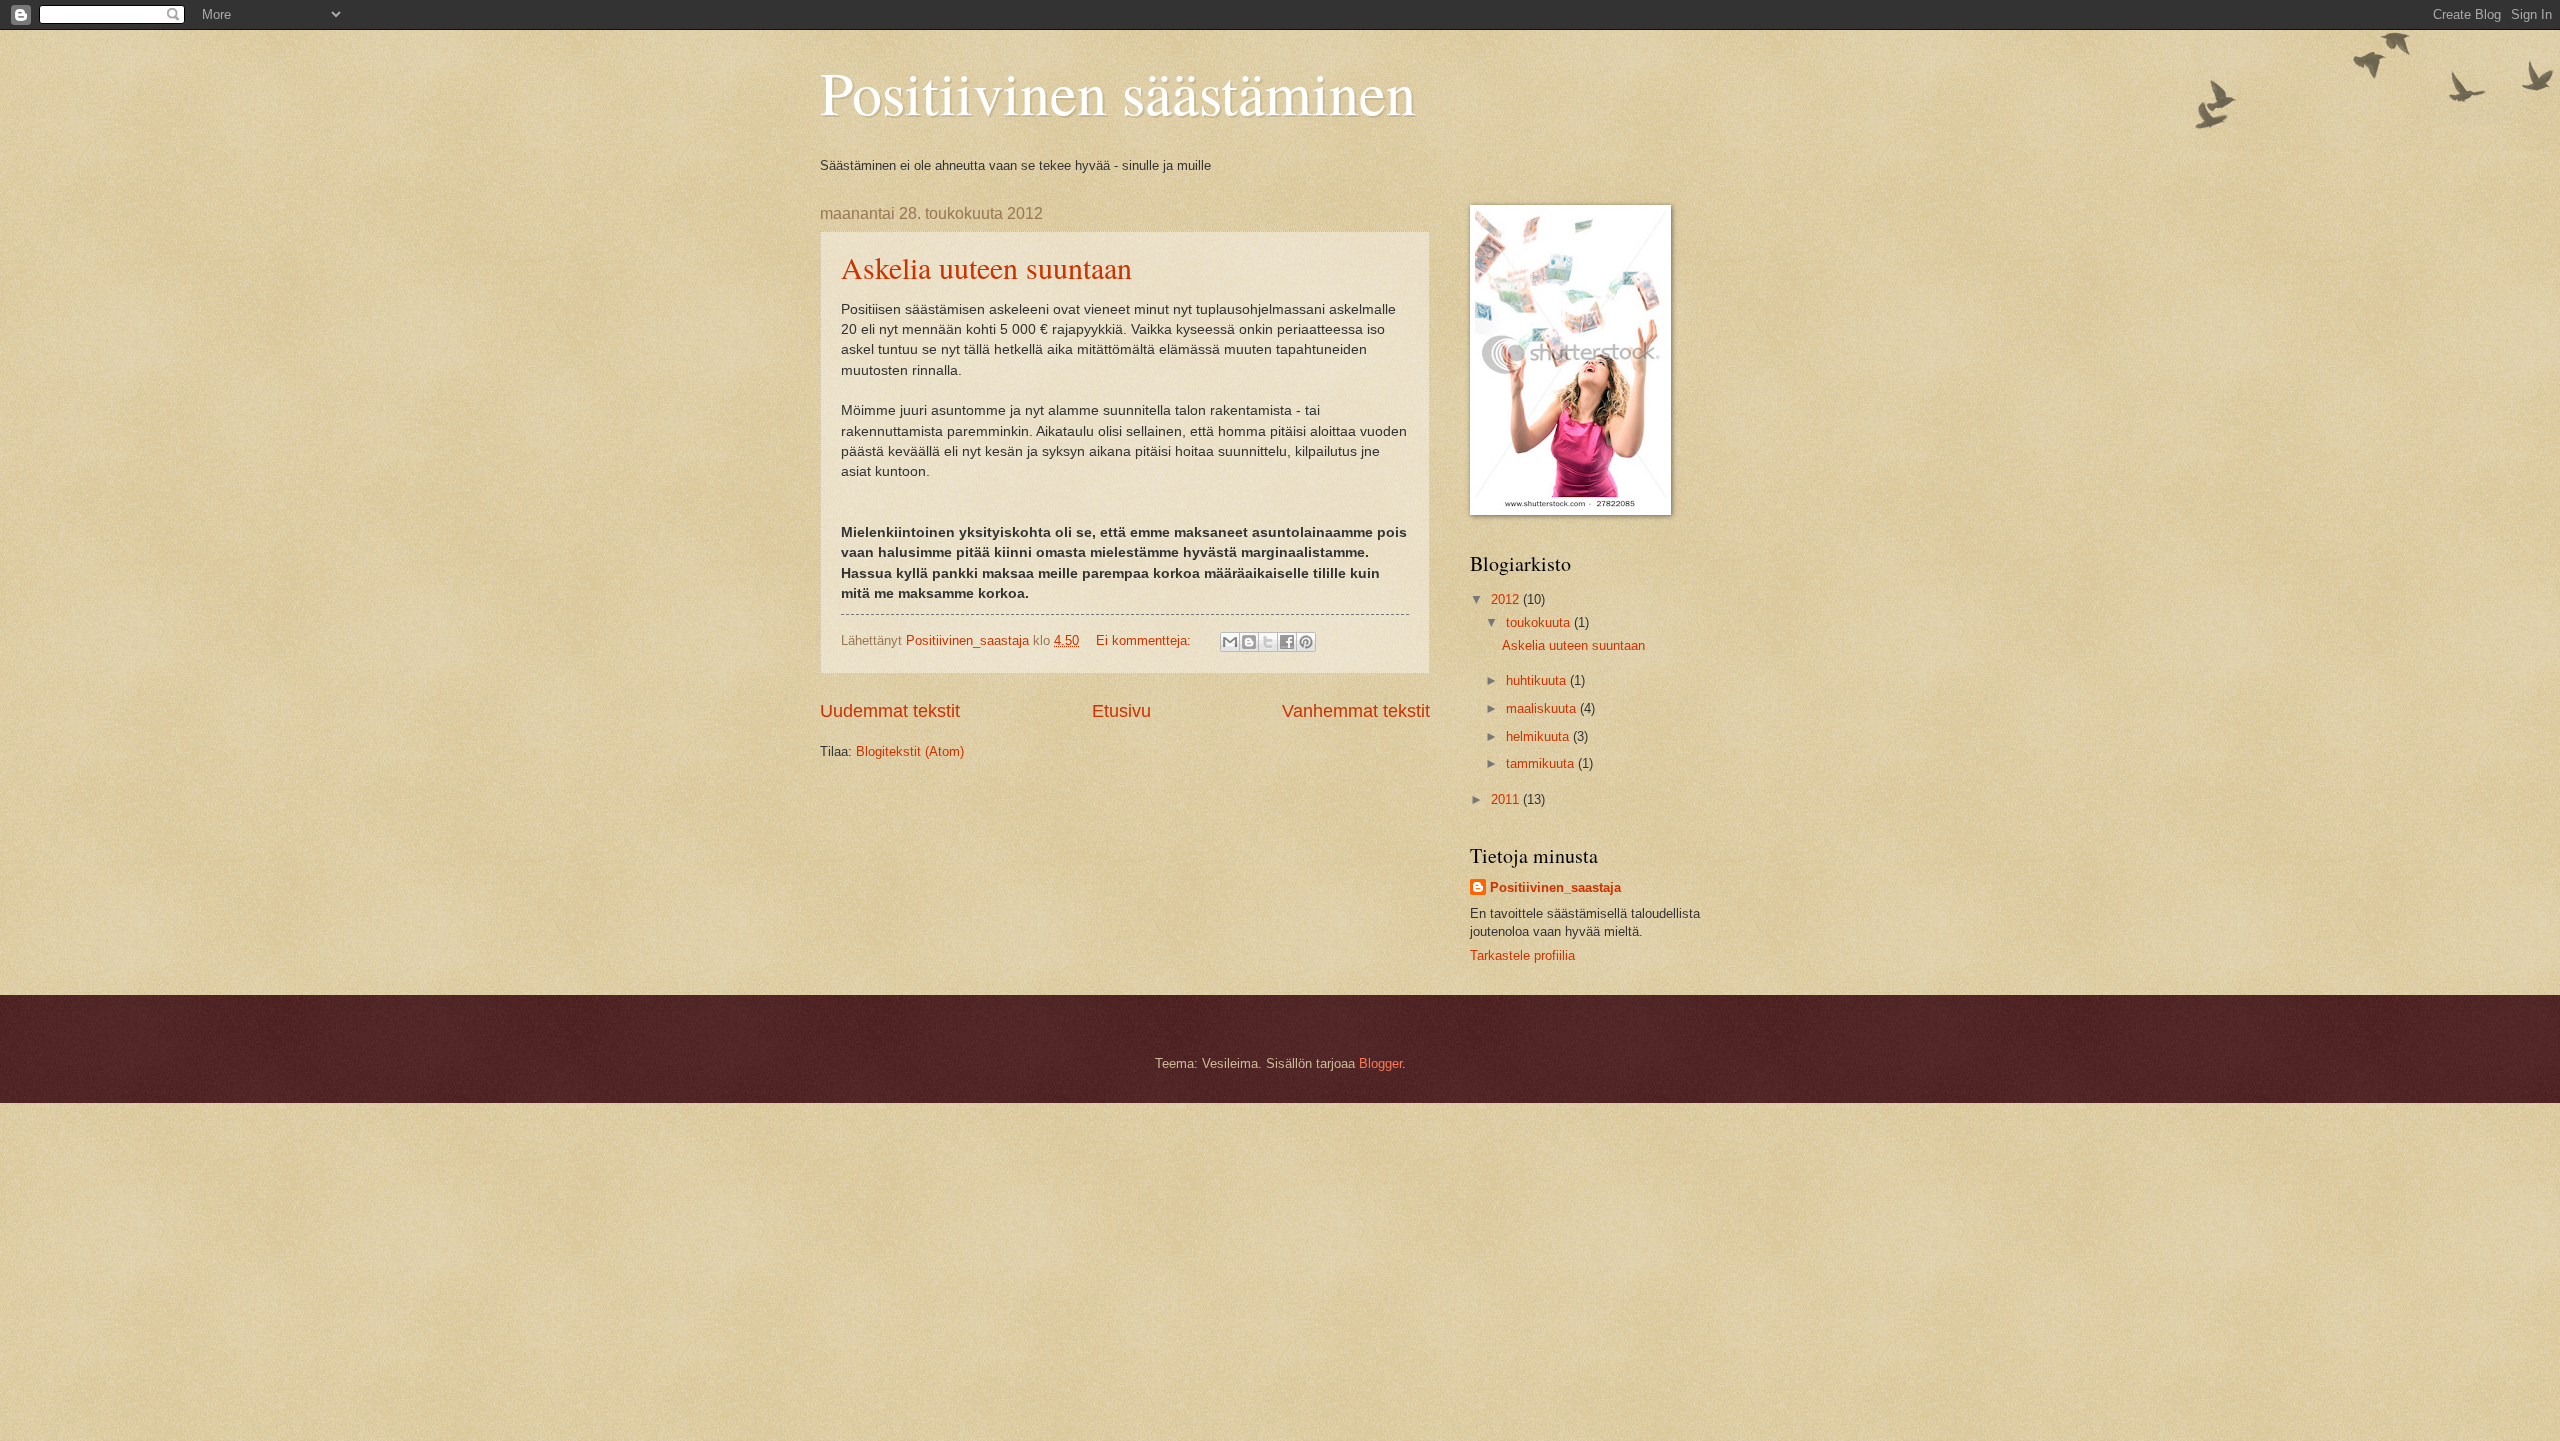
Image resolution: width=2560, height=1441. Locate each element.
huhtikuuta (1538, 680)
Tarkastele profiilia (1522, 955)
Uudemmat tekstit (890, 711)
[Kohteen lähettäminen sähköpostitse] (1230, 642)
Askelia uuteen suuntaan (986, 267)
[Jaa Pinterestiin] (1306, 642)
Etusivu (1121, 711)
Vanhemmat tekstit (1356, 711)
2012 (1507, 599)
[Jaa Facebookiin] (1287, 642)
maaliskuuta (1543, 708)
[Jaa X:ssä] (1268, 642)
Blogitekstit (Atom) (910, 751)
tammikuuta (1542, 763)
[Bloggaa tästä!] (1249, 642)
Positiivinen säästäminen (1118, 92)
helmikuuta (1539, 736)
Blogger (1380, 1063)
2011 (1507, 799)
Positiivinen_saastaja (1555, 887)
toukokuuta (1540, 622)
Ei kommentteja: (1145, 640)
